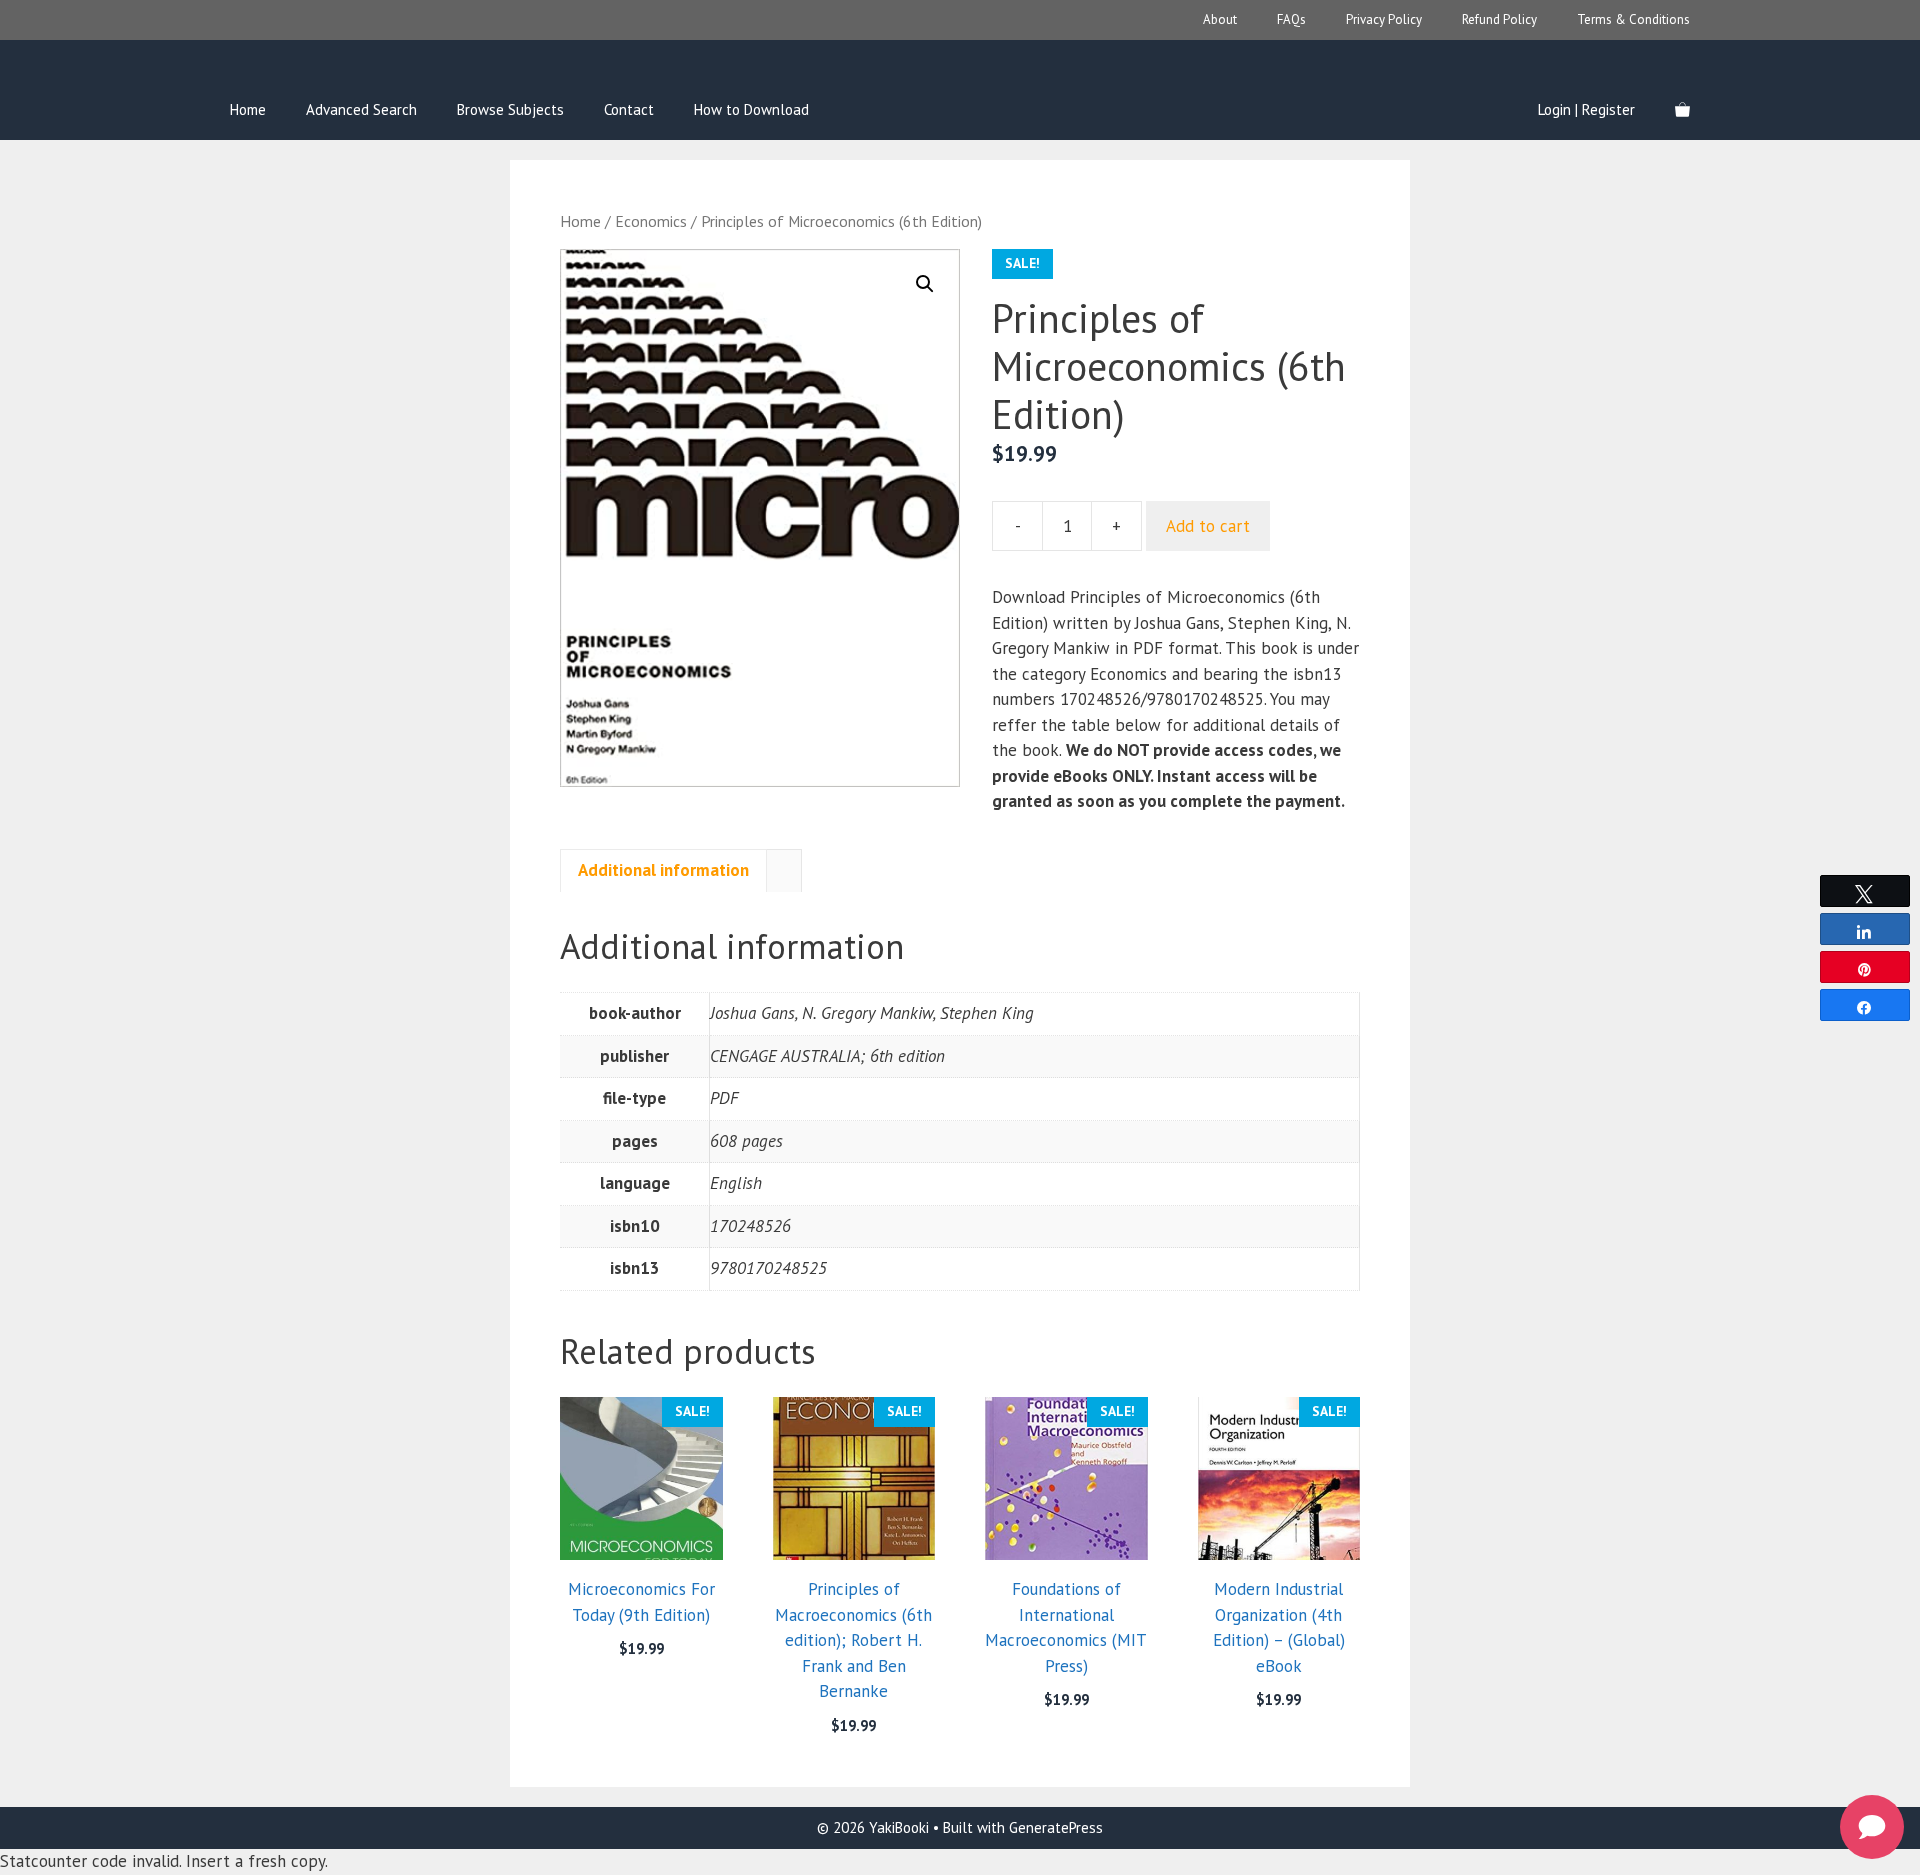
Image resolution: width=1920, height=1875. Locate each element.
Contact (629, 109)
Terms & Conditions (1633, 19)
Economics (651, 221)
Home (248, 109)
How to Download (751, 109)
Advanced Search (361, 109)
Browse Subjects (510, 109)
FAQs (1291, 19)
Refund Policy (1499, 19)
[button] (925, 284)
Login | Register (1586, 109)
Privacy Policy (1384, 19)
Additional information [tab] (663, 870)
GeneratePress (1056, 1827)
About (1220, 19)
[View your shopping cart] (1682, 110)
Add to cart (1208, 526)
